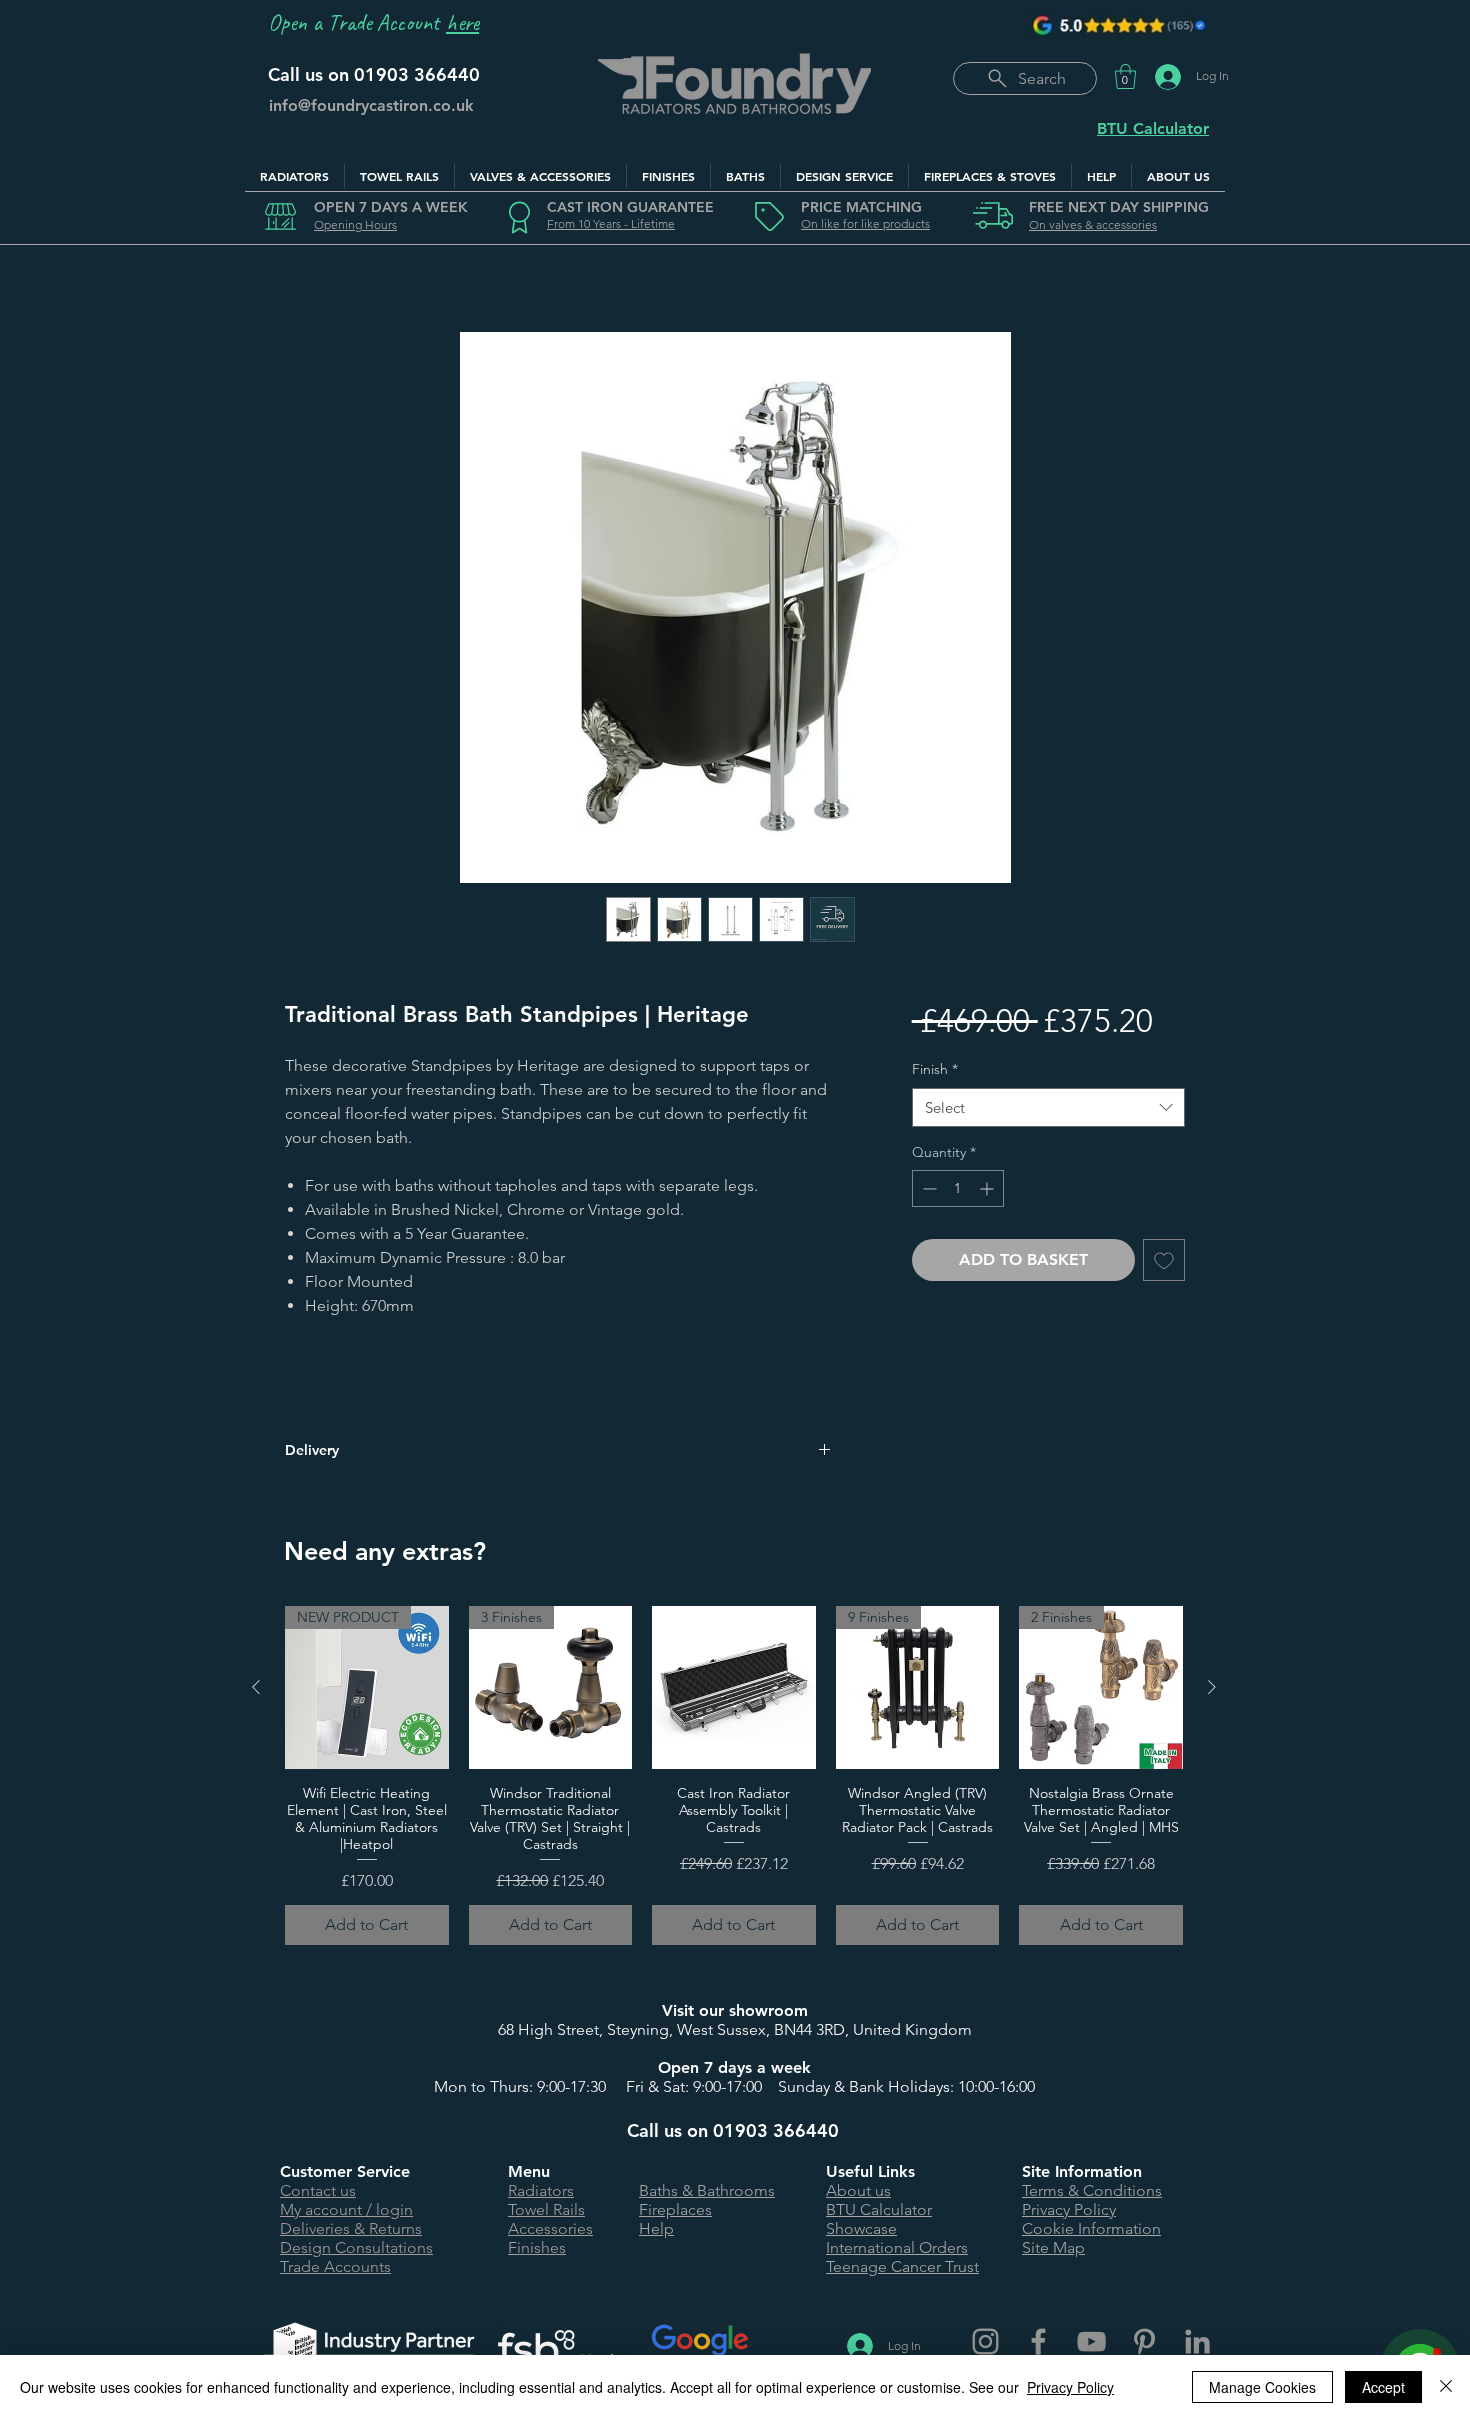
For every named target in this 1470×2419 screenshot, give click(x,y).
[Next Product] (1212, 1687)
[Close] (1446, 2387)
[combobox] (1048, 1107)
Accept (1383, 2387)
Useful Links (870, 2171)
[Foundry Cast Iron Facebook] (1038, 2341)
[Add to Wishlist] (1164, 1260)
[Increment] (988, 1188)
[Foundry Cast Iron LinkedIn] (1197, 2341)
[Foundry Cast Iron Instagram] (985, 2341)
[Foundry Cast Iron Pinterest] (1144, 2341)
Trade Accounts (335, 2266)
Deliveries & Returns (351, 2228)
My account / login (346, 2209)
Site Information (1082, 2171)
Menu (529, 2171)
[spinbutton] (958, 1188)
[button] (1125, 76)
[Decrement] (927, 1188)
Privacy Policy (1069, 2209)
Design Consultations (356, 2247)
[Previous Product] (256, 1687)
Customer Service (345, 2171)
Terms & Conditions (1092, 2190)
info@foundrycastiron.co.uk (371, 105)
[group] (734, 1775)
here (462, 22)
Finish (935, 1069)
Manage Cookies (1262, 2387)
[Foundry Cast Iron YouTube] (1091, 2341)
